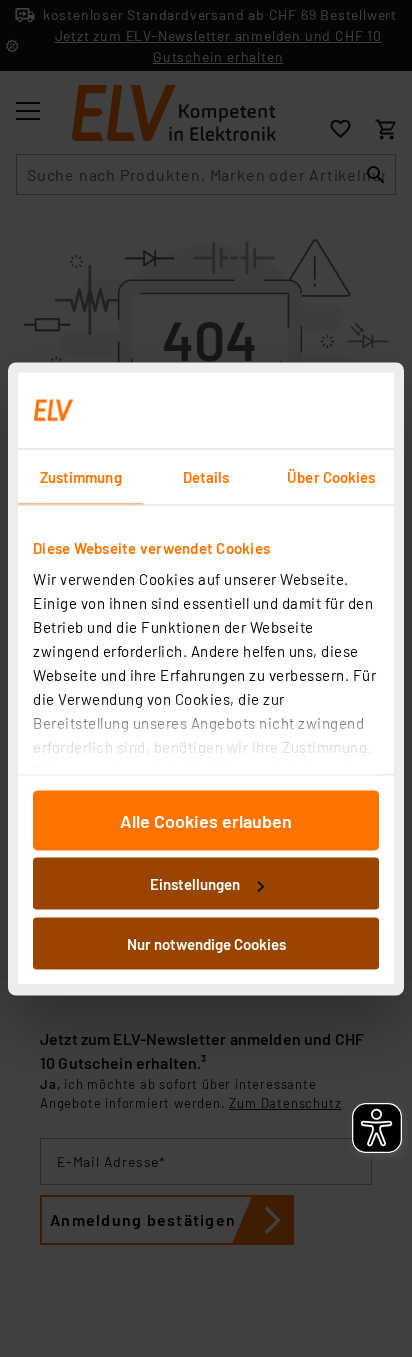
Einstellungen (195, 884)
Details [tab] (206, 476)
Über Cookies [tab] (331, 476)
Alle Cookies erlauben (206, 820)
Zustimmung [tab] (81, 476)
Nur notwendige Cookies (206, 943)
